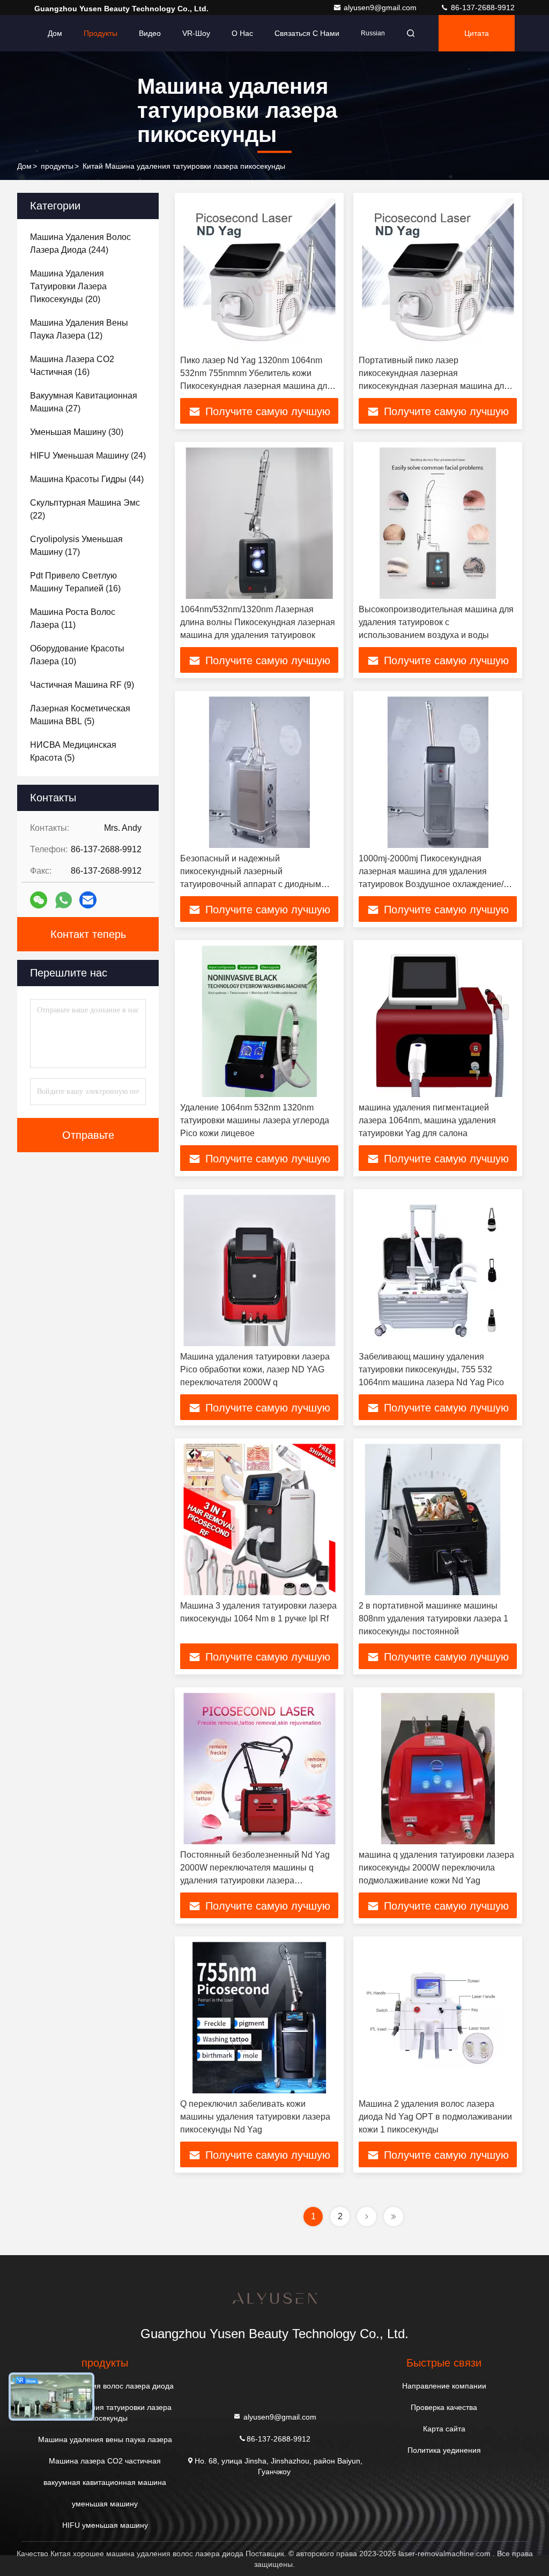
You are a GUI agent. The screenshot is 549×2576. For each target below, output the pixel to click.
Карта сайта (444, 2429)
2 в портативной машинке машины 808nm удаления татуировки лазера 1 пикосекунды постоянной (433, 1619)
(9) (82, 685)
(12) (79, 329)
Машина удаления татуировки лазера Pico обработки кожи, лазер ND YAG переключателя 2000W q (255, 1369)
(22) (85, 509)
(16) (72, 366)
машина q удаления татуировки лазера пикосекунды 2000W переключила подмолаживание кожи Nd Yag (436, 1868)
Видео (150, 33)
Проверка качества (444, 2407)
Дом (55, 33)
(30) (77, 432)
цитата (477, 33)
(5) (80, 715)
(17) (76, 546)
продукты (57, 166)
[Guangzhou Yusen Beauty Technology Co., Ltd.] (36, 33)
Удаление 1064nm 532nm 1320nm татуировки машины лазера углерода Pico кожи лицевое (255, 1120)
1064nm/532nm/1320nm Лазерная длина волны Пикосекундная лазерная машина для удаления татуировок (258, 622)
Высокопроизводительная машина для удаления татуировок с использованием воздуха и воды (436, 622)
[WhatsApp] (64, 900)
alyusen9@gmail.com (381, 7)
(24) (88, 456)
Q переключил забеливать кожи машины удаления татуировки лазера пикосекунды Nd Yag (255, 2117)
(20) (68, 286)
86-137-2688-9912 (482, 7)
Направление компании (444, 2386)
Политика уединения (444, 2450)
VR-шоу (196, 33)
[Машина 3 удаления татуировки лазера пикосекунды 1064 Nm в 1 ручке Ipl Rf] (259, 1519)
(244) (80, 243)
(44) (87, 479)
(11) (73, 618)
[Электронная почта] (88, 900)
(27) (84, 402)
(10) (77, 655)
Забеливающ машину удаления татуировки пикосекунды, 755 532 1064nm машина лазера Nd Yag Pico (431, 1369)
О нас (242, 33)
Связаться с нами (307, 33)
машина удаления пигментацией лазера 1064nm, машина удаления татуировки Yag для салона (427, 1120)
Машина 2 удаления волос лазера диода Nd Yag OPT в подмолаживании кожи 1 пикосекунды (435, 2117)
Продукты (101, 33)
